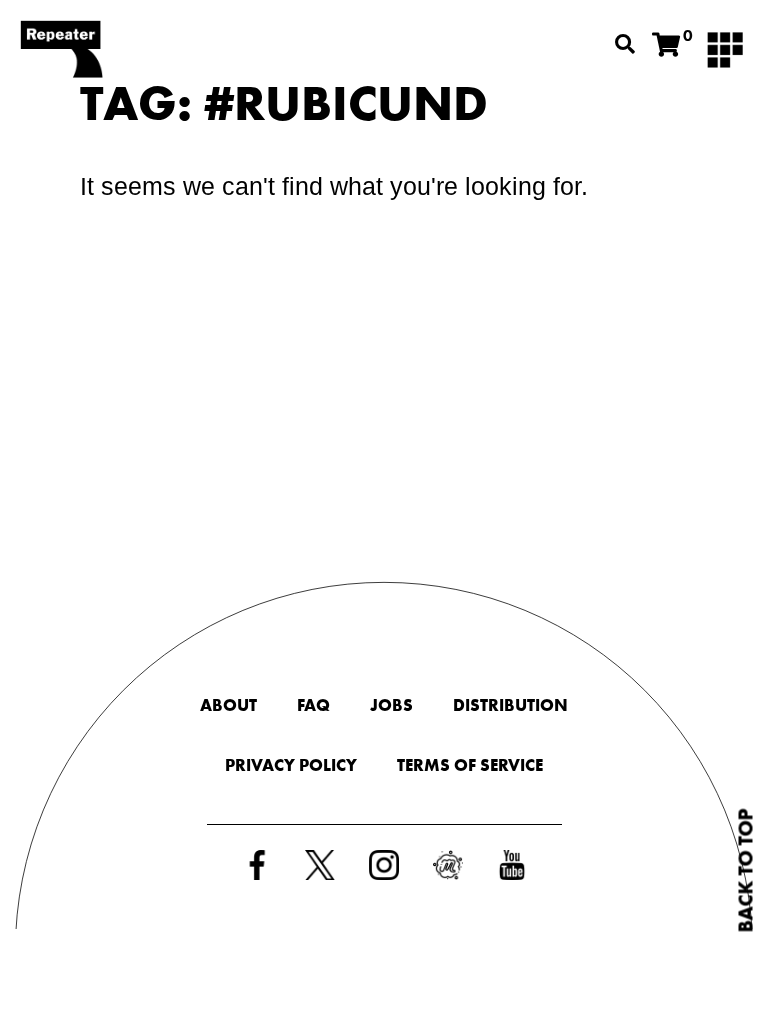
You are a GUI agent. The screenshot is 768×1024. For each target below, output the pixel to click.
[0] (666, 45)
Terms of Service (470, 765)
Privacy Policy (291, 765)
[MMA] (725, 48)
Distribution (510, 705)
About (228, 705)
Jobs (391, 705)
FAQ (313, 705)
